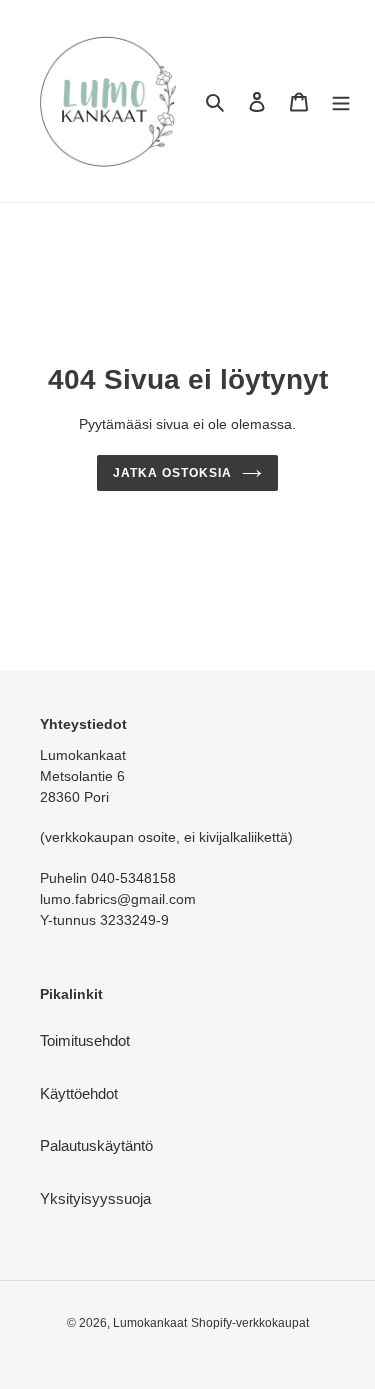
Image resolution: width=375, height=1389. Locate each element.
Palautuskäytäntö (96, 1145)
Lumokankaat (150, 1323)
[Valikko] (341, 101)
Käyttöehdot (79, 1093)
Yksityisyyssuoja (95, 1198)
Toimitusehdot (85, 1040)
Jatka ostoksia (172, 473)
